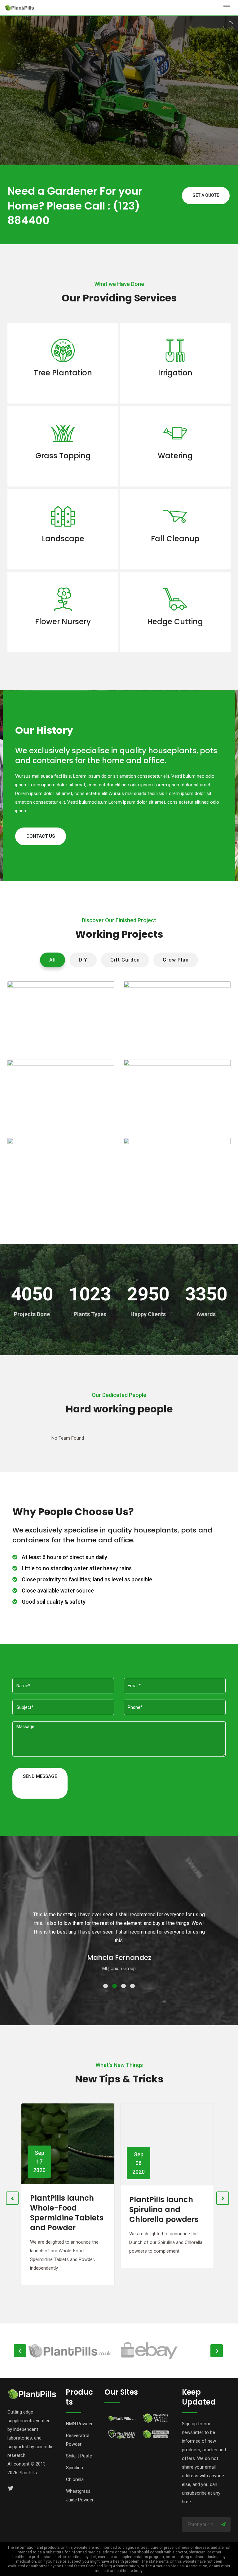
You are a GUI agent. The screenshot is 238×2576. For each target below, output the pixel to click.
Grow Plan (176, 960)
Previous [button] (20, 2351)
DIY (83, 960)
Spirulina (75, 2468)
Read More (63, 389)
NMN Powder (79, 2424)
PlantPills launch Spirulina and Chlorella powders (65, 2208)
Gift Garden (125, 960)
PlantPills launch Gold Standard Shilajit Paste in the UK (165, 2213)
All (53, 960)
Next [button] (217, 2351)
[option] (76, 2351)
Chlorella (75, 2479)
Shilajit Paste (79, 2456)
